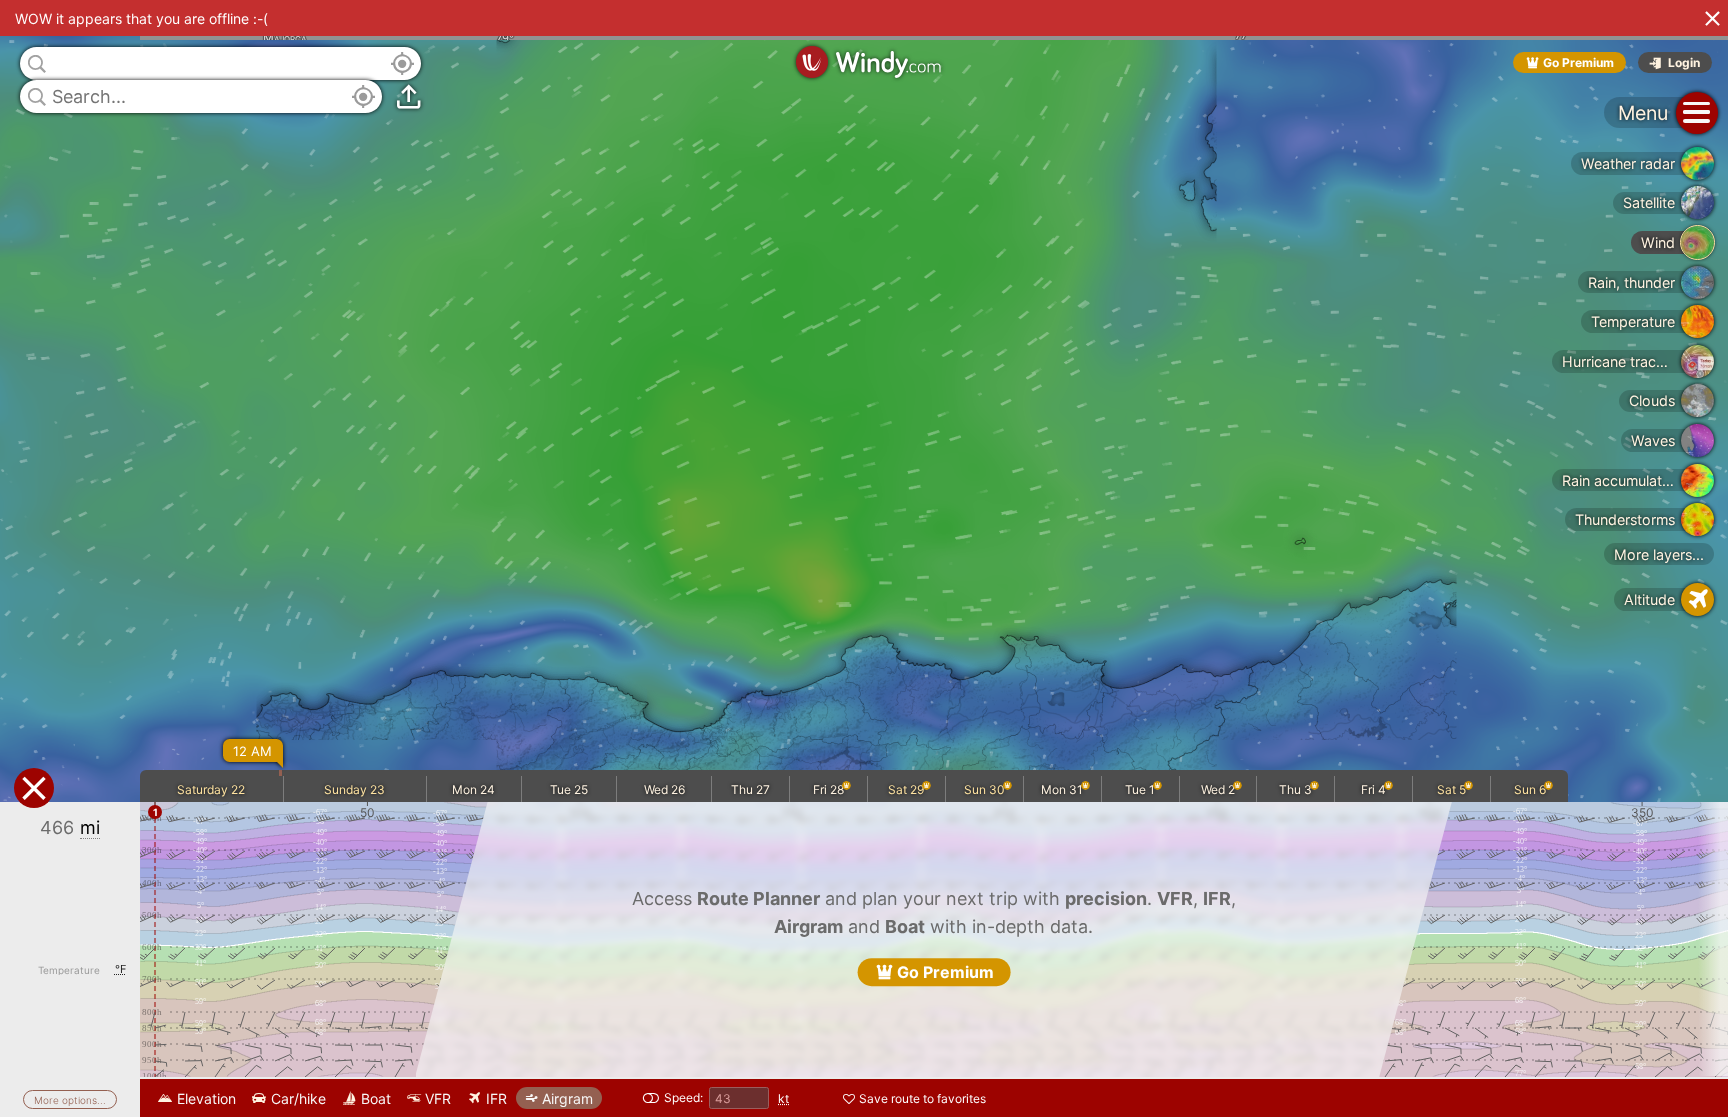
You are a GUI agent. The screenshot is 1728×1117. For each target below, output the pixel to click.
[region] (864, 558)
